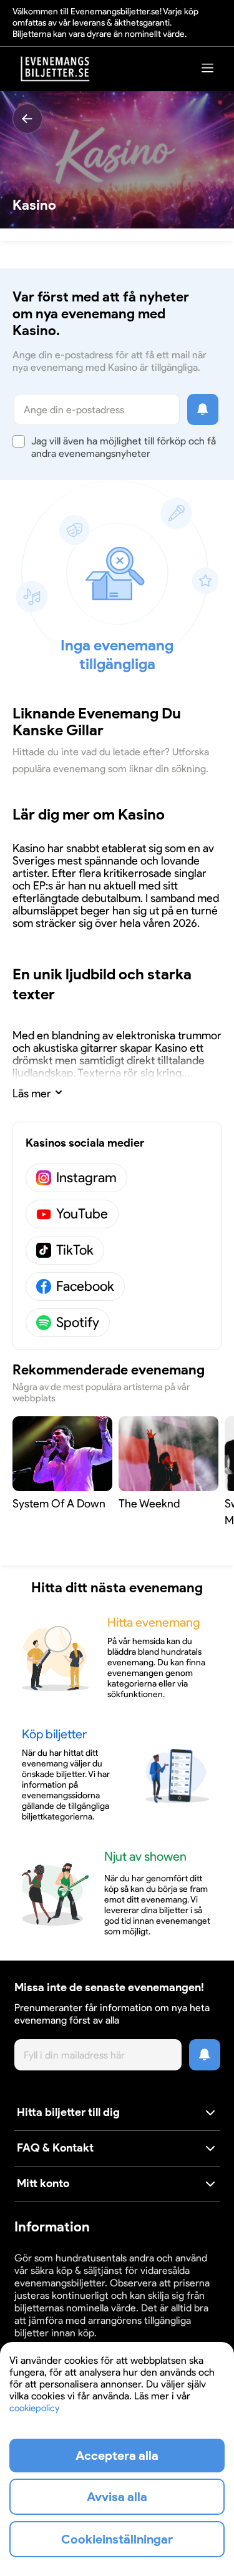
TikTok (75, 1250)
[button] (117, 2113)
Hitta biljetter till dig (68, 2112)
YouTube (82, 1214)
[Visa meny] (208, 68)
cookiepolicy (34, 2408)
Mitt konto (43, 2183)
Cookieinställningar (117, 2539)
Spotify (78, 1322)
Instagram (86, 1178)
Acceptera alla (117, 2456)
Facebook (85, 1286)
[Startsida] (56, 69)
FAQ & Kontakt (55, 2148)
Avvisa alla (117, 2497)
